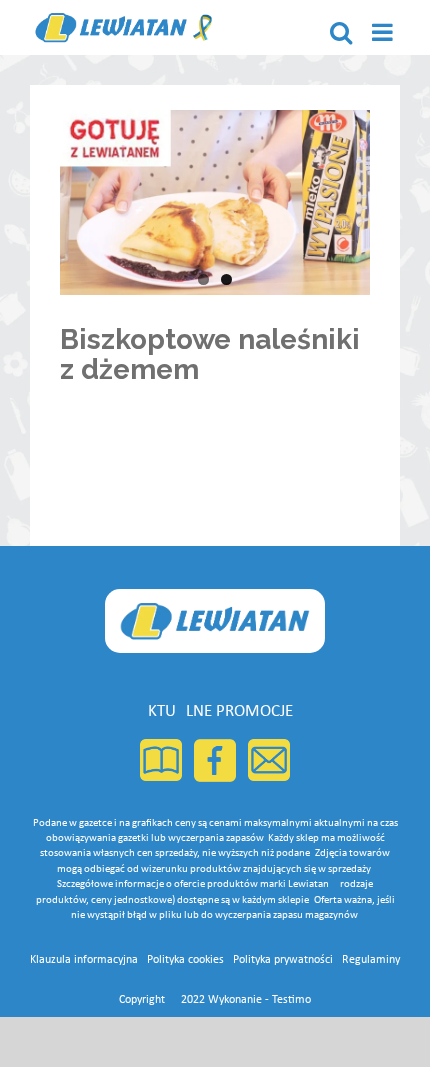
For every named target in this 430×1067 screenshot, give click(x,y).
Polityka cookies (185, 960)
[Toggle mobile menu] (384, 32)
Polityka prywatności (283, 960)
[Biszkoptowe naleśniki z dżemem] (215, 202)
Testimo (291, 1000)
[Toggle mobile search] (341, 32)
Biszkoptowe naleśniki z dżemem (210, 355)
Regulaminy (371, 960)
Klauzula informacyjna (84, 960)
